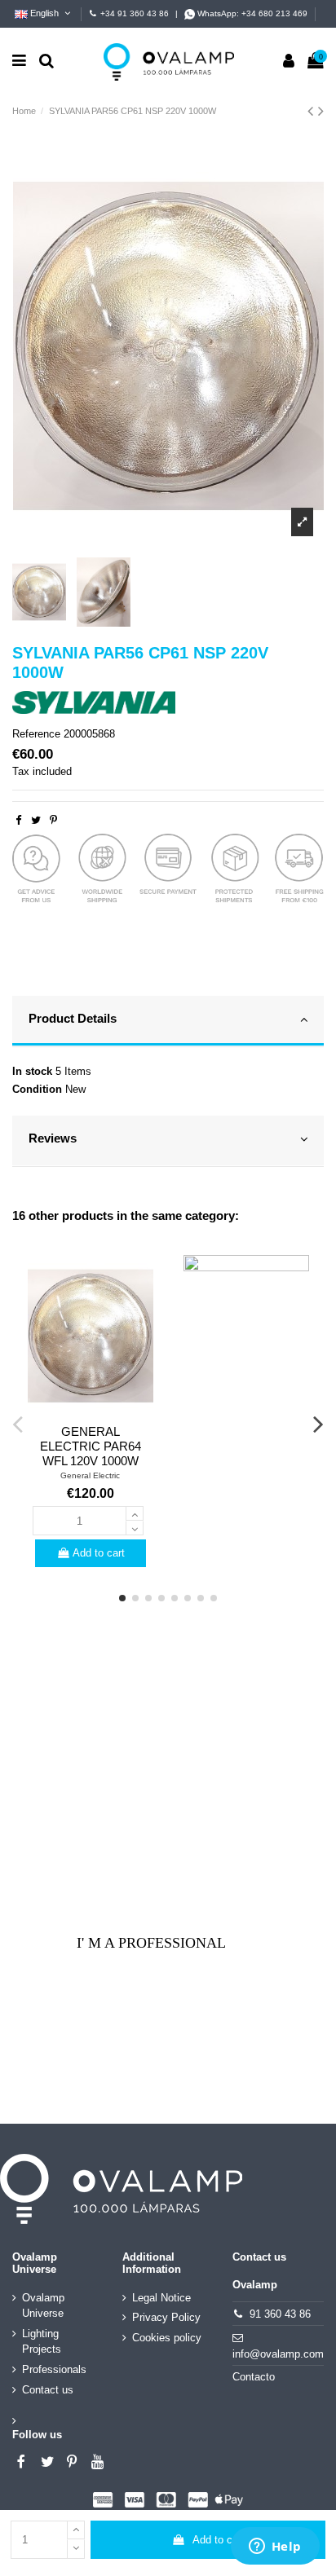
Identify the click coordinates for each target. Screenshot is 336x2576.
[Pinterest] (53, 820)
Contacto (254, 2377)
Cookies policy (167, 2338)
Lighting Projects (42, 2342)
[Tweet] (36, 820)
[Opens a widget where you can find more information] (275, 2547)
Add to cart (219, 2540)
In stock (32, 1071)
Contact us (48, 2390)
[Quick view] (91, 1412)
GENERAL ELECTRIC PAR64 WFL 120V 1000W (91, 1446)
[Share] (18, 820)
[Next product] (321, 111)
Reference (36, 734)
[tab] (168, 1022)
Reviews (53, 1138)
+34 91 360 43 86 (135, 13)
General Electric (90, 1475)
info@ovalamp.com (278, 2354)
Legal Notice (161, 2298)
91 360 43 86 (280, 2314)
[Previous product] (313, 111)
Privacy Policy (166, 2317)
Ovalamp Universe (43, 2306)
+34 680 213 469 (274, 13)
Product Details (73, 1019)
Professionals (54, 2369)
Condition (37, 1089)
